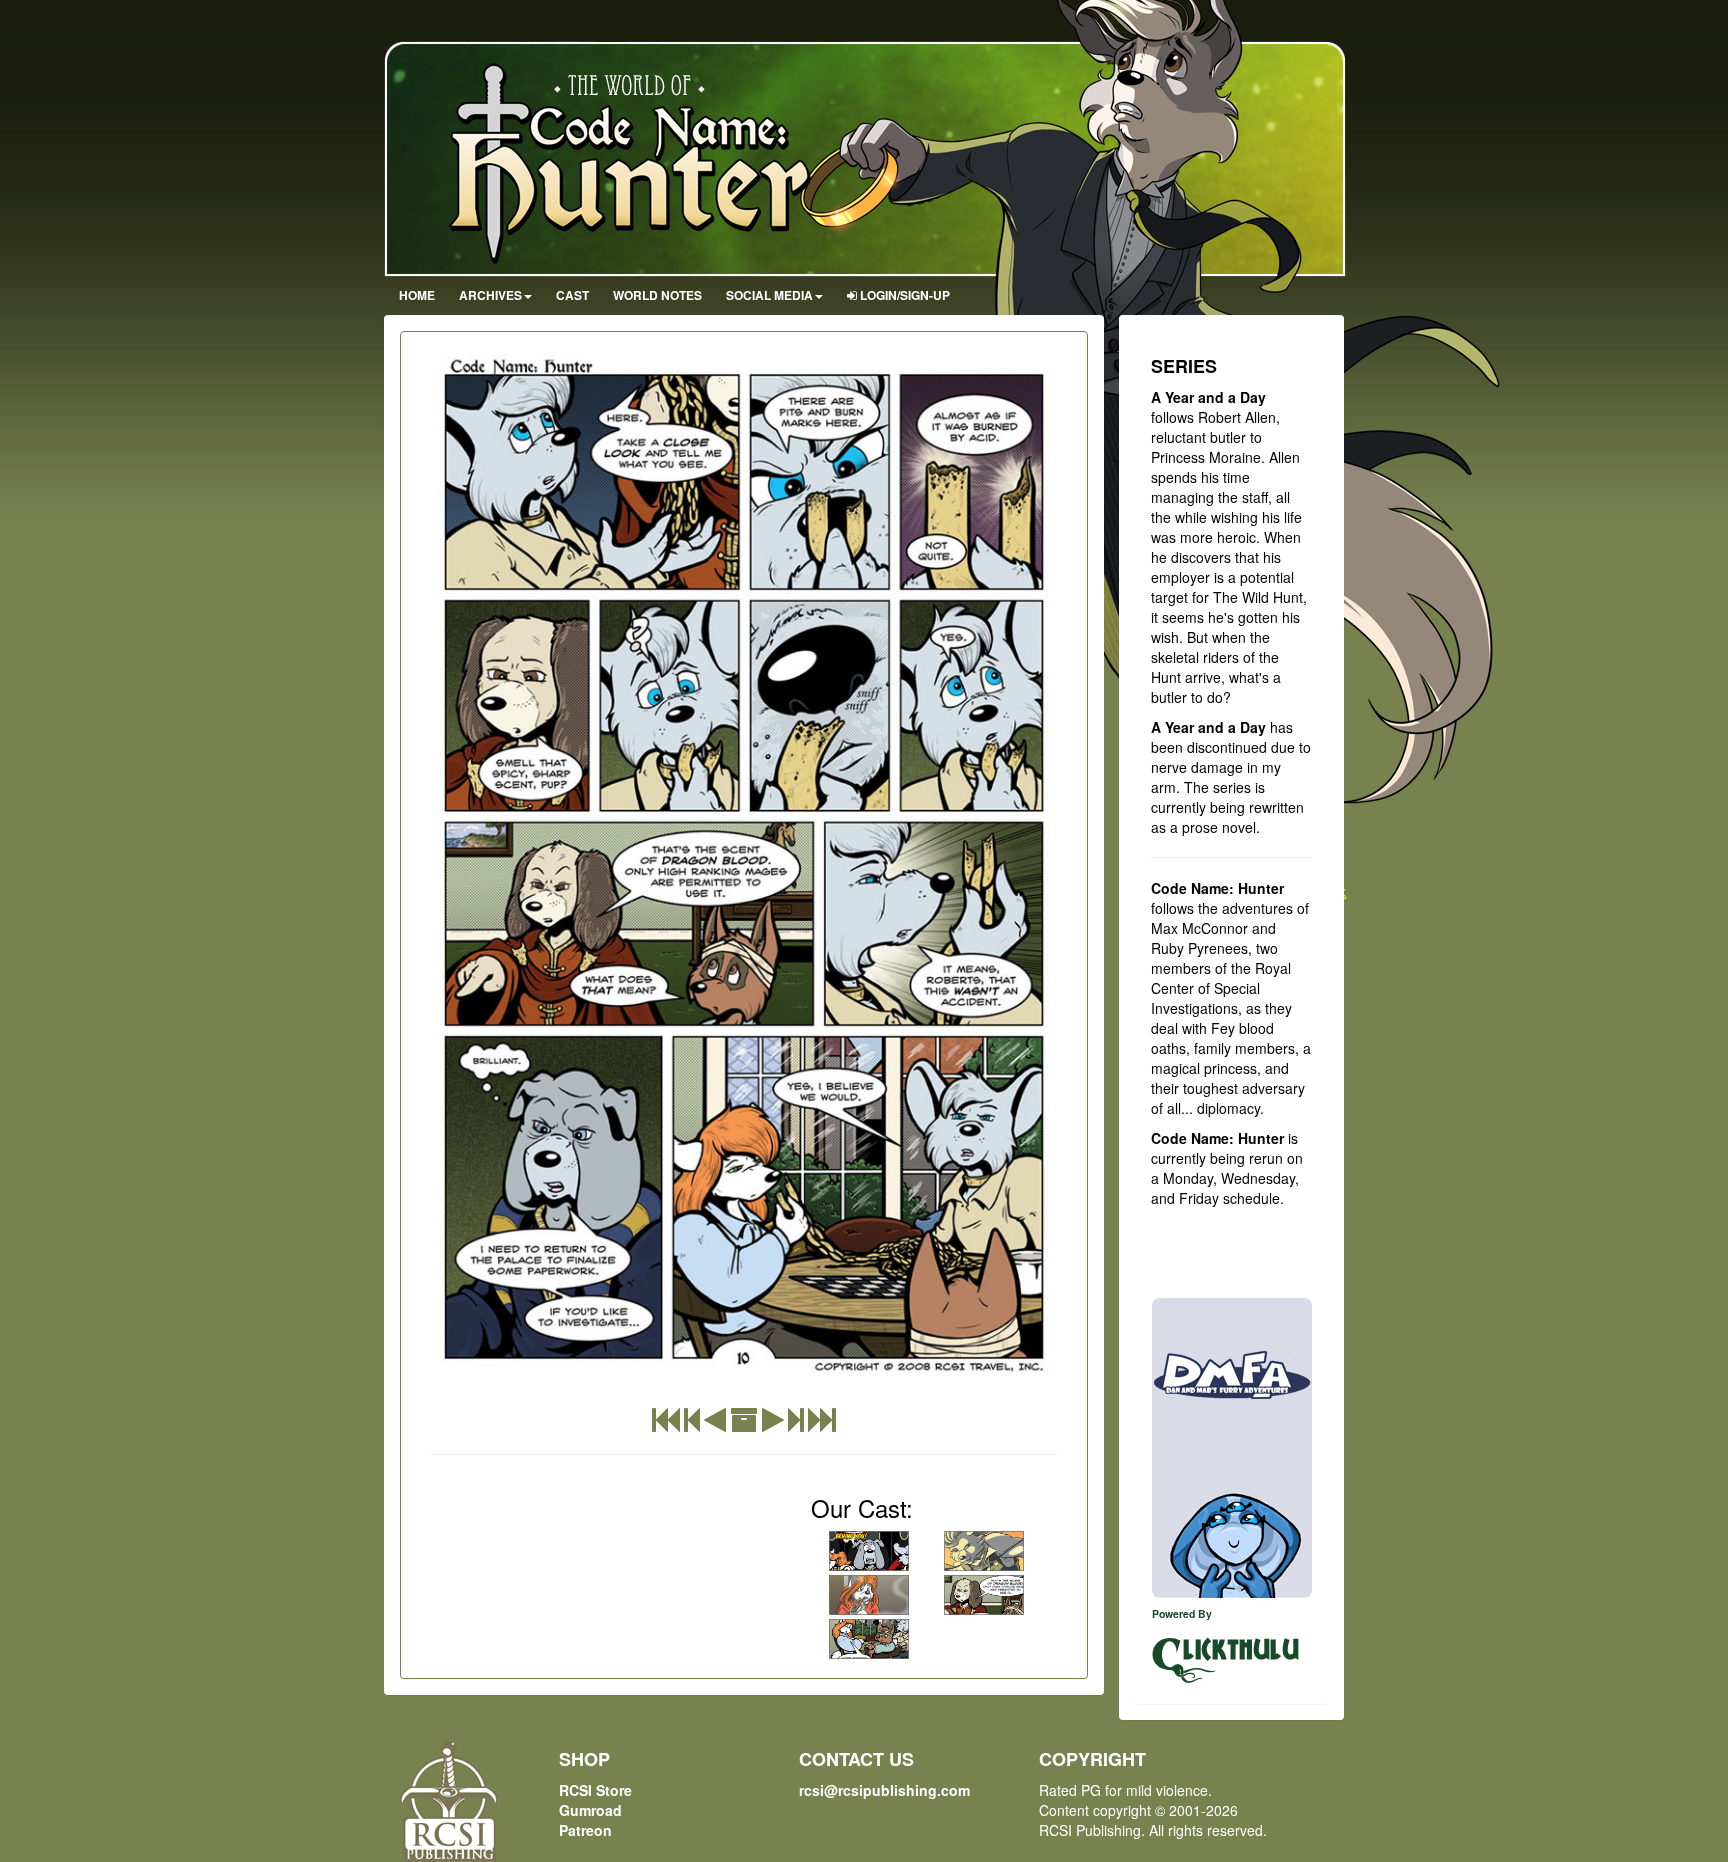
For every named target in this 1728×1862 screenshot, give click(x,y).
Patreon (585, 1830)
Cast (572, 295)
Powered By (1182, 1613)
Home (417, 295)
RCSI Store (595, 1790)
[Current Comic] (822, 1424)
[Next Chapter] (796, 1424)
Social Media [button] (769, 295)
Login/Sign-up (903, 295)
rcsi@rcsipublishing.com (884, 1790)
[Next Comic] (773, 1424)
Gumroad (590, 1810)
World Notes (657, 295)
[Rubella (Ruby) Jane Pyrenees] (869, 1595)
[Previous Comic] (715, 1424)
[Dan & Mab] (1232, 1448)
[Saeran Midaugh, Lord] (984, 1595)
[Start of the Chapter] (692, 1424)
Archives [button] (490, 295)
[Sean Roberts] (869, 1639)
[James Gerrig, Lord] (869, 1551)
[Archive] (744, 1424)
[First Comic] (666, 1424)
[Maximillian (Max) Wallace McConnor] (984, 1551)
